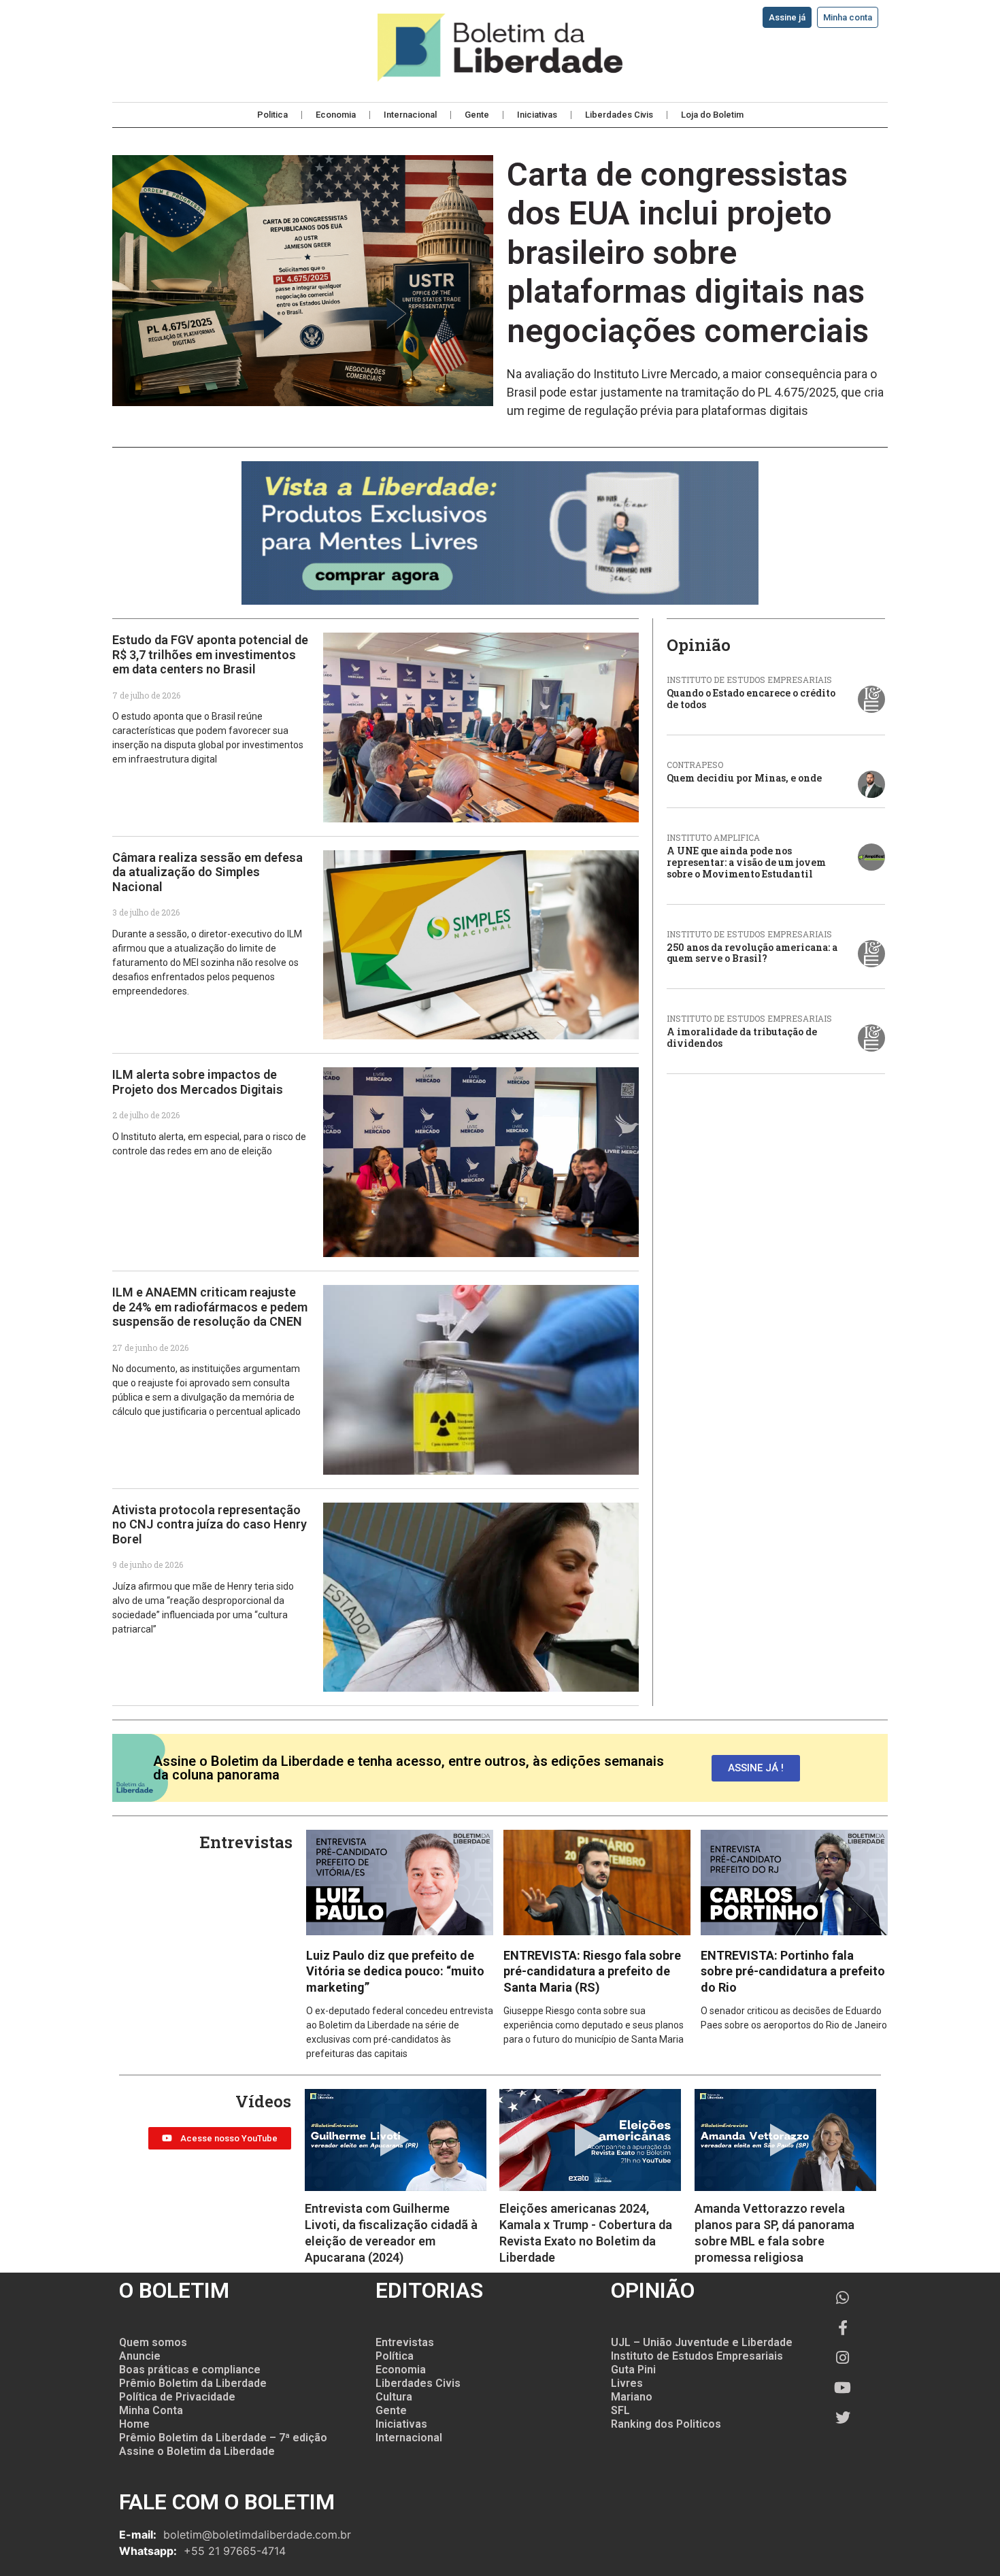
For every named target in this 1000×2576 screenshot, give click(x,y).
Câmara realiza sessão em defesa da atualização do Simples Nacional (207, 872)
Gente (477, 115)
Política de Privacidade (177, 2397)
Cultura (394, 2397)
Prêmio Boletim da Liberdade (193, 2383)
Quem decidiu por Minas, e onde (744, 778)
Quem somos (153, 2342)
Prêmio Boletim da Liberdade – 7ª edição (223, 2438)
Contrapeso (695, 765)
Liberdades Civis (619, 115)
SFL (620, 2410)
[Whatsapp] (843, 2298)
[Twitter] (843, 2418)
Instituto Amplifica (713, 837)
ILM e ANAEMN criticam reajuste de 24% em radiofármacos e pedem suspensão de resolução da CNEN (210, 1307)
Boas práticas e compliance (190, 2370)
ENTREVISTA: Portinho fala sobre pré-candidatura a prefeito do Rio (793, 1971)
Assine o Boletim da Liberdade (197, 2451)
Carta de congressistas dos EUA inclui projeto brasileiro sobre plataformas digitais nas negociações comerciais (688, 253)
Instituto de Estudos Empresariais (749, 680)
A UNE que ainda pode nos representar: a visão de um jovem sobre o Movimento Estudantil (746, 862)
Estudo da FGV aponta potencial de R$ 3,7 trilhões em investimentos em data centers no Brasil (210, 654)
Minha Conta (151, 2410)
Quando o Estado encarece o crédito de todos (751, 699)
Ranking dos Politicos (666, 2424)
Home (134, 2424)
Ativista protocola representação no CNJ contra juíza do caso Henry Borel (210, 1524)
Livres (627, 2383)
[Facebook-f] (843, 2328)
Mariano (632, 2397)
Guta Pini (633, 2370)
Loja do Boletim (712, 115)
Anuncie (140, 2356)
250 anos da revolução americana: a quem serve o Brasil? (752, 953)
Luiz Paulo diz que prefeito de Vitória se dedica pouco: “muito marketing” (395, 1971)
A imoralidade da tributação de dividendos (742, 1037)
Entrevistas (405, 2342)
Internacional (410, 115)
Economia (336, 115)
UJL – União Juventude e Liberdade (702, 2342)
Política (395, 2356)
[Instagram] (843, 2358)
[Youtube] (843, 2388)
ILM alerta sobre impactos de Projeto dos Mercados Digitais (198, 1082)
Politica (272, 115)
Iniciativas (537, 115)
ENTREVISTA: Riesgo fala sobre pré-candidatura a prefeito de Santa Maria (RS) (592, 1971)
